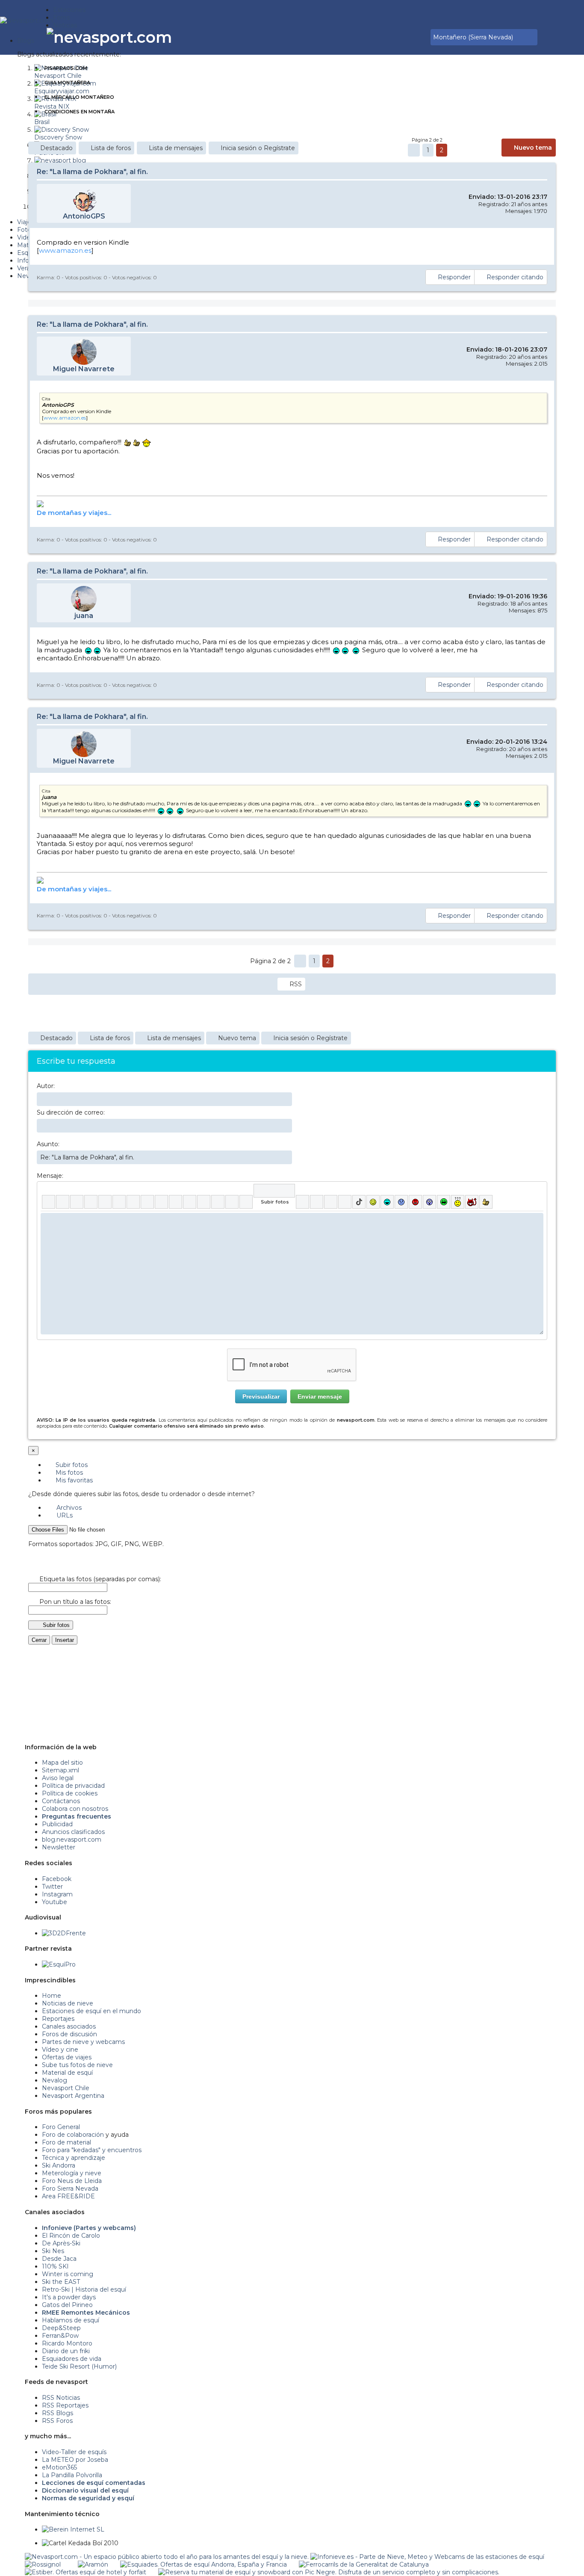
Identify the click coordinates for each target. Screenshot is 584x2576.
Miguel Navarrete (84, 369)
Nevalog (55, 2080)
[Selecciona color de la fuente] (133, 1202)
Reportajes (58, 2019)
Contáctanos (61, 1801)
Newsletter (59, 1847)
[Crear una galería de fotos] (302, 1202)
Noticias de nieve (68, 2003)
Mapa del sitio (62, 1763)
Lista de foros (111, 148)
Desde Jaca (59, 2259)
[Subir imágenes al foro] (274, 1191)
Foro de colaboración (73, 2135)
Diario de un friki (66, 2351)
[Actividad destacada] (392, 37)
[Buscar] (422, 37)
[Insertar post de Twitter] (345, 1202)
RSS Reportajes (65, 2405)
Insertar (65, 1640)
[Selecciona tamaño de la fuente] (147, 1202)
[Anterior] (414, 150)
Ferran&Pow (60, 2336)
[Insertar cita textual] (190, 1202)
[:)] (373, 1202)
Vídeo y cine (60, 2050)
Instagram (57, 1894)
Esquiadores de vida (72, 2359)
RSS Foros (57, 2421)
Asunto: (48, 1144)
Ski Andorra (59, 2165)
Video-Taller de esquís (74, 2452)
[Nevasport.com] (27, 19)
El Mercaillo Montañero (79, 97)
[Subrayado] (77, 1202)
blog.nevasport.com (72, 1840)
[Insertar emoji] (537, 1219)
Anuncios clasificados (73, 1832)
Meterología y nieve (72, 2173)
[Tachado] (91, 1202)
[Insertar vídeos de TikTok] (359, 1202)
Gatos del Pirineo (67, 2305)
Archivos (68, 1508)
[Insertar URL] (161, 1202)
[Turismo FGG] (364, 2564)
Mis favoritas (73, 1480)
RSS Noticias (61, 2398)
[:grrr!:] (415, 1202)
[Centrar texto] (218, 1202)
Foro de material (66, 2142)
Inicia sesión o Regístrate (258, 148)
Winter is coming (68, 2274)
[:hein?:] (458, 1202)
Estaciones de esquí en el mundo (91, 2011)
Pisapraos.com (66, 68)
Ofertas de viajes (67, 2057)
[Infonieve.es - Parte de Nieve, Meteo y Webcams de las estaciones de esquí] (427, 2557)
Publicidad (57, 1824)
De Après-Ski (61, 2243)
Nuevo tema (533, 148)
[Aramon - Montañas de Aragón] (93, 2564)
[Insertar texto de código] (204, 1202)
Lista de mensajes (176, 148)
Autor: (46, 1086)
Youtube (55, 1902)
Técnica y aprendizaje (74, 2158)
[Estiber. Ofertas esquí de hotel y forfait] (86, 2572)
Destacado (56, 148)
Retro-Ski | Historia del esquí (84, 2289)
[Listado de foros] (404, 37)
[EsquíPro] (59, 1964)
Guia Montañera (67, 83)
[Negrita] (49, 1202)
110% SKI (55, 2266)
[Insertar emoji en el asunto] (285, 1157)
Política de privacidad (73, 1786)
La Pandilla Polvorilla (72, 2475)
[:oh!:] (429, 1202)
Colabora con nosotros (75, 1809)
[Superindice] (119, 1202)
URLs (64, 1515)
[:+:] (486, 1202)
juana (84, 616)
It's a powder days (69, 2297)
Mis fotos (68, 1473)
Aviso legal (58, 1778)
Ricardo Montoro (67, 2343)
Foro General (61, 2127)
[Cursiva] (63, 1202)
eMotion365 (59, 2467)
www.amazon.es (65, 250)
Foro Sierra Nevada (70, 2189)
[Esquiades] (204, 2564)
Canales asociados (69, 2026)
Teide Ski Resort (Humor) (79, 2366)
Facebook (57, 1879)
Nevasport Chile (66, 2088)
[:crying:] (444, 1202)
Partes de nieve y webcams (83, 2042)
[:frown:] (401, 1202)
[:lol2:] (387, 1202)
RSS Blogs (58, 2413)
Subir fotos (71, 1465)
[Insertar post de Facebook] (317, 1202)
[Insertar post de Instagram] (331, 1202)
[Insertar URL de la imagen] (232, 1202)
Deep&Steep (61, 2328)
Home (52, 1996)
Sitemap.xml (60, 1770)
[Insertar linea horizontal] (175, 1202)
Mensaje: (50, 1176)
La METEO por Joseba (75, 2460)
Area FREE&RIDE (68, 2196)
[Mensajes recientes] (398, 37)
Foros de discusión (69, 2034)
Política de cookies (70, 1793)
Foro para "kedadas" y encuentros (92, 2150)
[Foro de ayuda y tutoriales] (416, 37)
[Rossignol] (43, 2564)
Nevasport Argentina (73, 2096)
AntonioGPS (84, 216)
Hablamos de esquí (71, 2320)
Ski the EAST (61, 2282)
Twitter (52, 1887)
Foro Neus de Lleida (72, 2181)
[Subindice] (105, 1202)
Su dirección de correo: (71, 1112)
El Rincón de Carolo (71, 2236)
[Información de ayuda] (537, 1191)
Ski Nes (53, 2251)
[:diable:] (472, 1202)
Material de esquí (67, 2073)
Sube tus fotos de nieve (77, 2065)
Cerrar (39, 1640)
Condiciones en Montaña (80, 112)
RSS (296, 984)
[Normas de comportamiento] (410, 37)
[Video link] (246, 1202)
